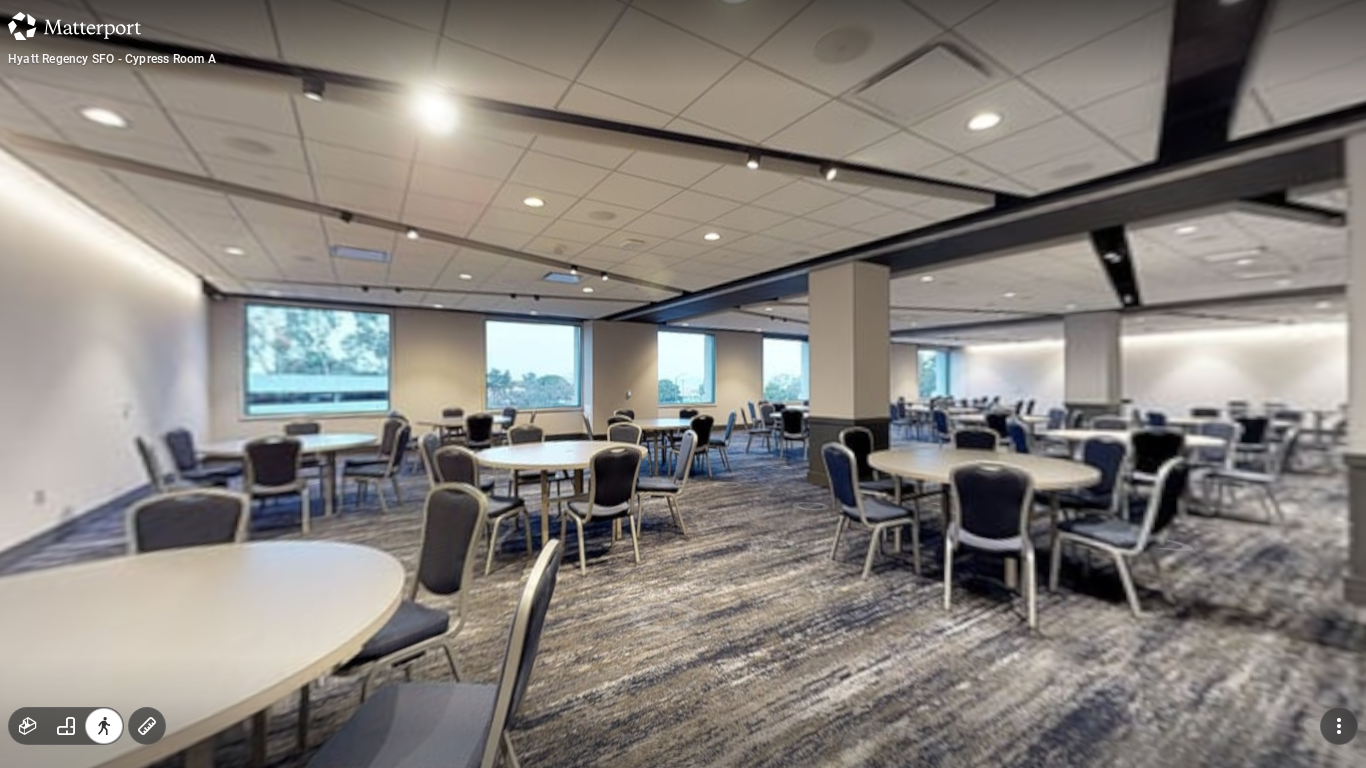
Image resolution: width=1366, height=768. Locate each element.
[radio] (28, 726)
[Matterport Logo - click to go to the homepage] (74, 26)
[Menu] (1339, 726)
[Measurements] (147, 726)
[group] (66, 726)
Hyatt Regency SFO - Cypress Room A (112, 59)
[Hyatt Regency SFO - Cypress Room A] (683, 384)
